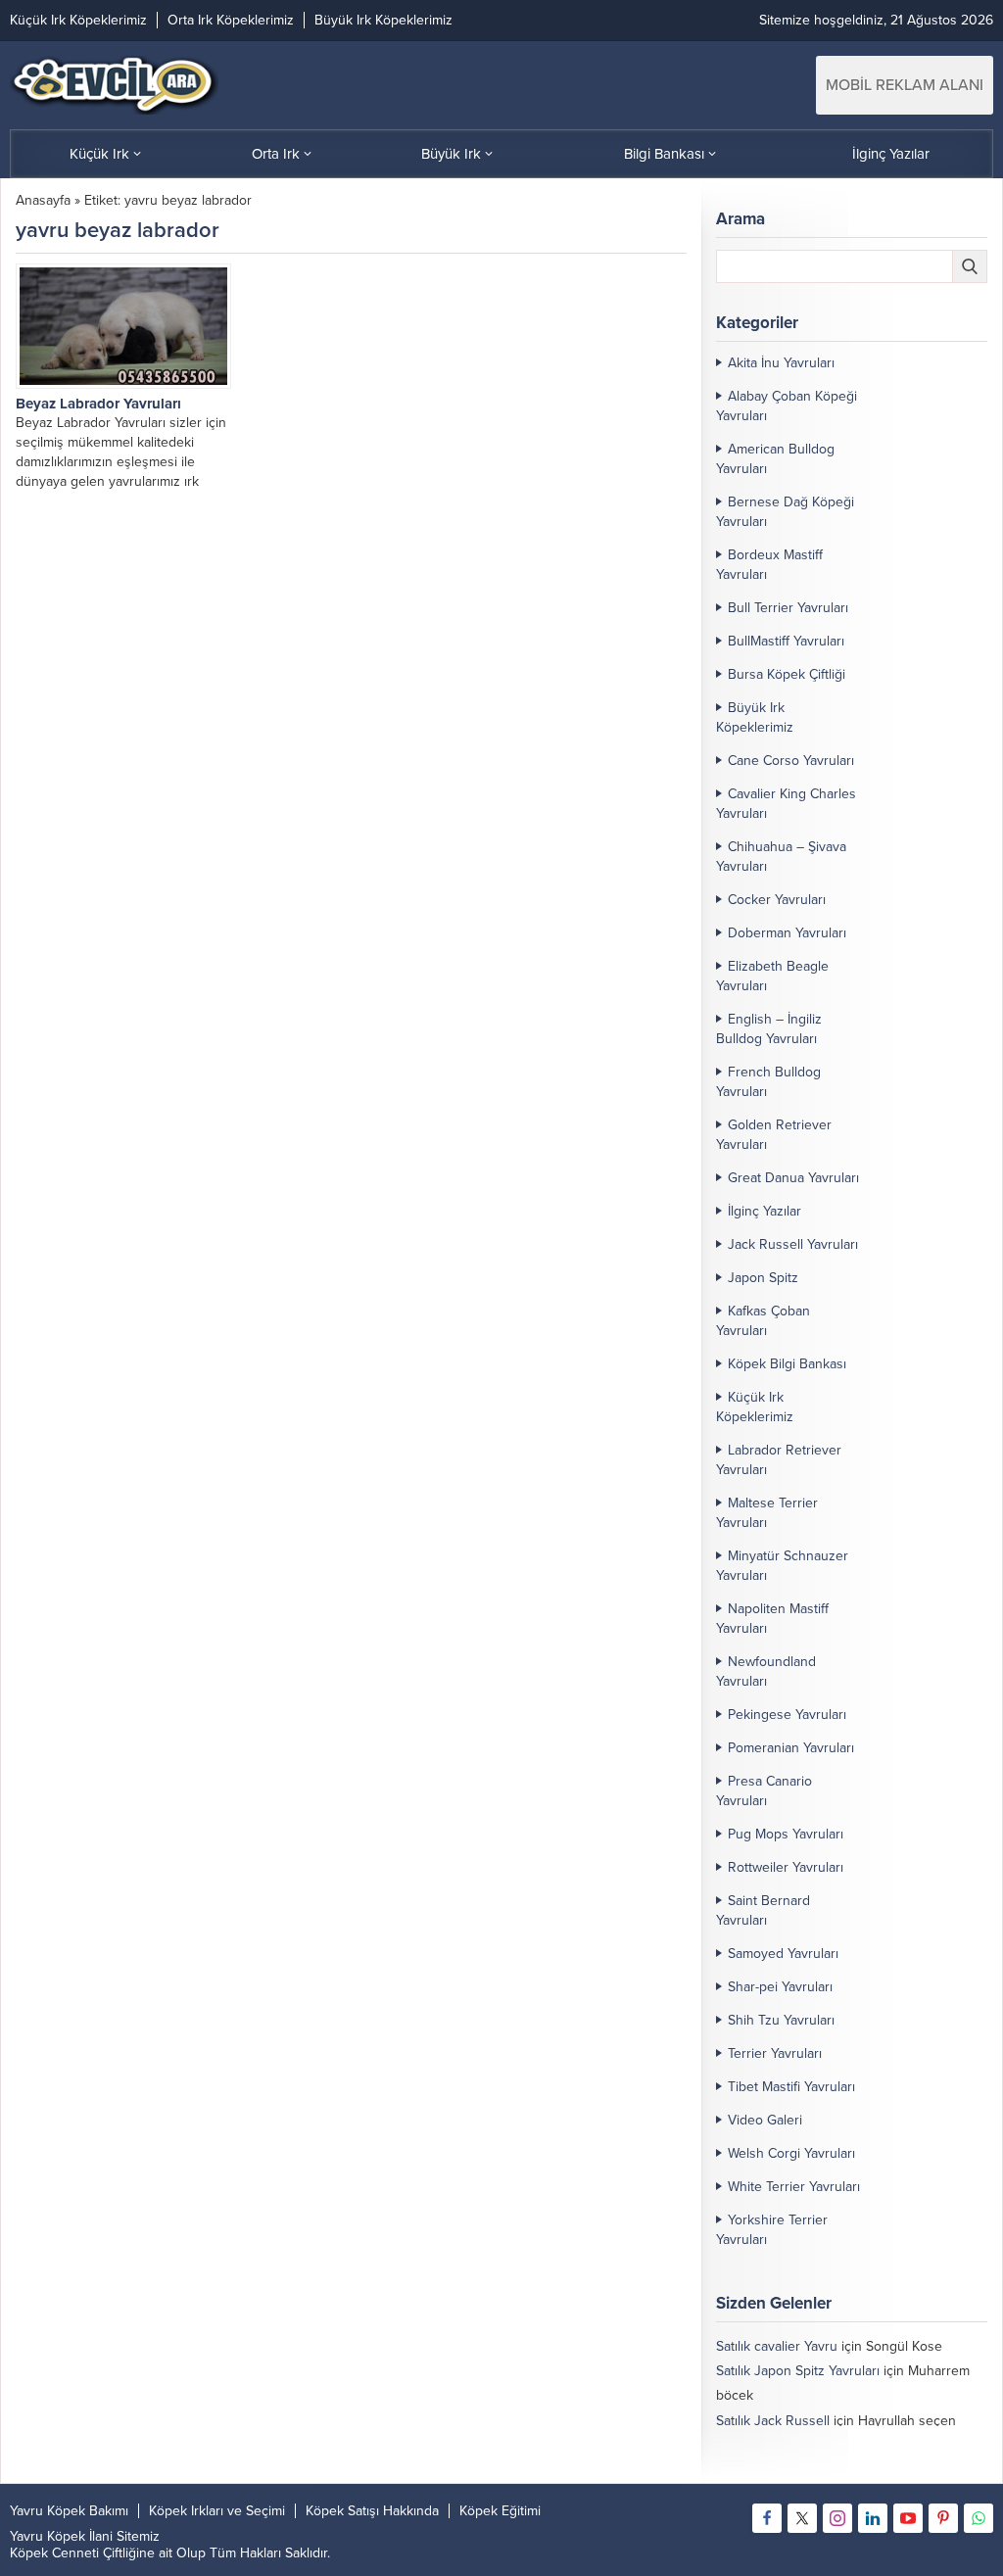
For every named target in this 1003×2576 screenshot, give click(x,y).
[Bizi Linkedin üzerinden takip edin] (873, 2518)
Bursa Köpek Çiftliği (787, 674)
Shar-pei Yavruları (780, 1987)
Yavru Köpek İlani (61, 2536)
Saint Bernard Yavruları (763, 1910)
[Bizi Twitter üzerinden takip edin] (802, 2518)
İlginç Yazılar (764, 1211)
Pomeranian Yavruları (791, 1748)
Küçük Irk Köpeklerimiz (755, 1407)
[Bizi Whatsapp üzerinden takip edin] (979, 2518)
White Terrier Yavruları (794, 2187)
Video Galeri (765, 2120)
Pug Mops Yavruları (786, 1834)
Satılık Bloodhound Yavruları (800, 2445)
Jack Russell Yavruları (793, 1244)
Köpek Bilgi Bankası (787, 1364)
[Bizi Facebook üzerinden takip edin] (767, 2518)
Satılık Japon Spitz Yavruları (798, 2371)
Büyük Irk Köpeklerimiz (755, 717)
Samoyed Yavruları (783, 1954)
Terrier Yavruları (775, 2053)
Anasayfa (43, 200)
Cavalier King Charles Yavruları (786, 804)
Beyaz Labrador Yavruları (98, 404)
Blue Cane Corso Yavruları (795, 2470)
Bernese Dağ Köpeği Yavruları (785, 512)
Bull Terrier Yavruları (788, 608)
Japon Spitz (763, 1278)
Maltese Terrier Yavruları (767, 1513)
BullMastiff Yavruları (786, 641)
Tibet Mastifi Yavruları (791, 2087)
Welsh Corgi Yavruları (791, 2153)
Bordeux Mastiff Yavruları (769, 565)
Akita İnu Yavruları (781, 363)
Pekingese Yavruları (787, 1715)
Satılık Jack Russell (773, 2421)
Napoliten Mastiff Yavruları (772, 1619)
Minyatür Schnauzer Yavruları (782, 1566)
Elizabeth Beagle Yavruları (772, 976)
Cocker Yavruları (777, 900)
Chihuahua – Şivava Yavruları (781, 857)
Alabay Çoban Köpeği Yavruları (787, 406)
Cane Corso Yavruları (791, 761)
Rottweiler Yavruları (786, 1867)
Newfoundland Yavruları (766, 1671)
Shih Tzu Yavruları (781, 2020)
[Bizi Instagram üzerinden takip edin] (837, 2518)
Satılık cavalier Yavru (777, 2346)
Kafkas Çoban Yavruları (763, 1321)
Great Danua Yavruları (793, 1178)
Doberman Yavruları (787, 933)
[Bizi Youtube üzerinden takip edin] (908, 2518)
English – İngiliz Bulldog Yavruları (769, 1029)
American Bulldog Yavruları (775, 459)
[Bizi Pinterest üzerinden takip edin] (943, 2518)
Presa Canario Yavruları (764, 1791)
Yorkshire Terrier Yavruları (772, 2230)
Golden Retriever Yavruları (774, 1135)
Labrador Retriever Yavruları (779, 1460)
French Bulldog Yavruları (768, 1082)
